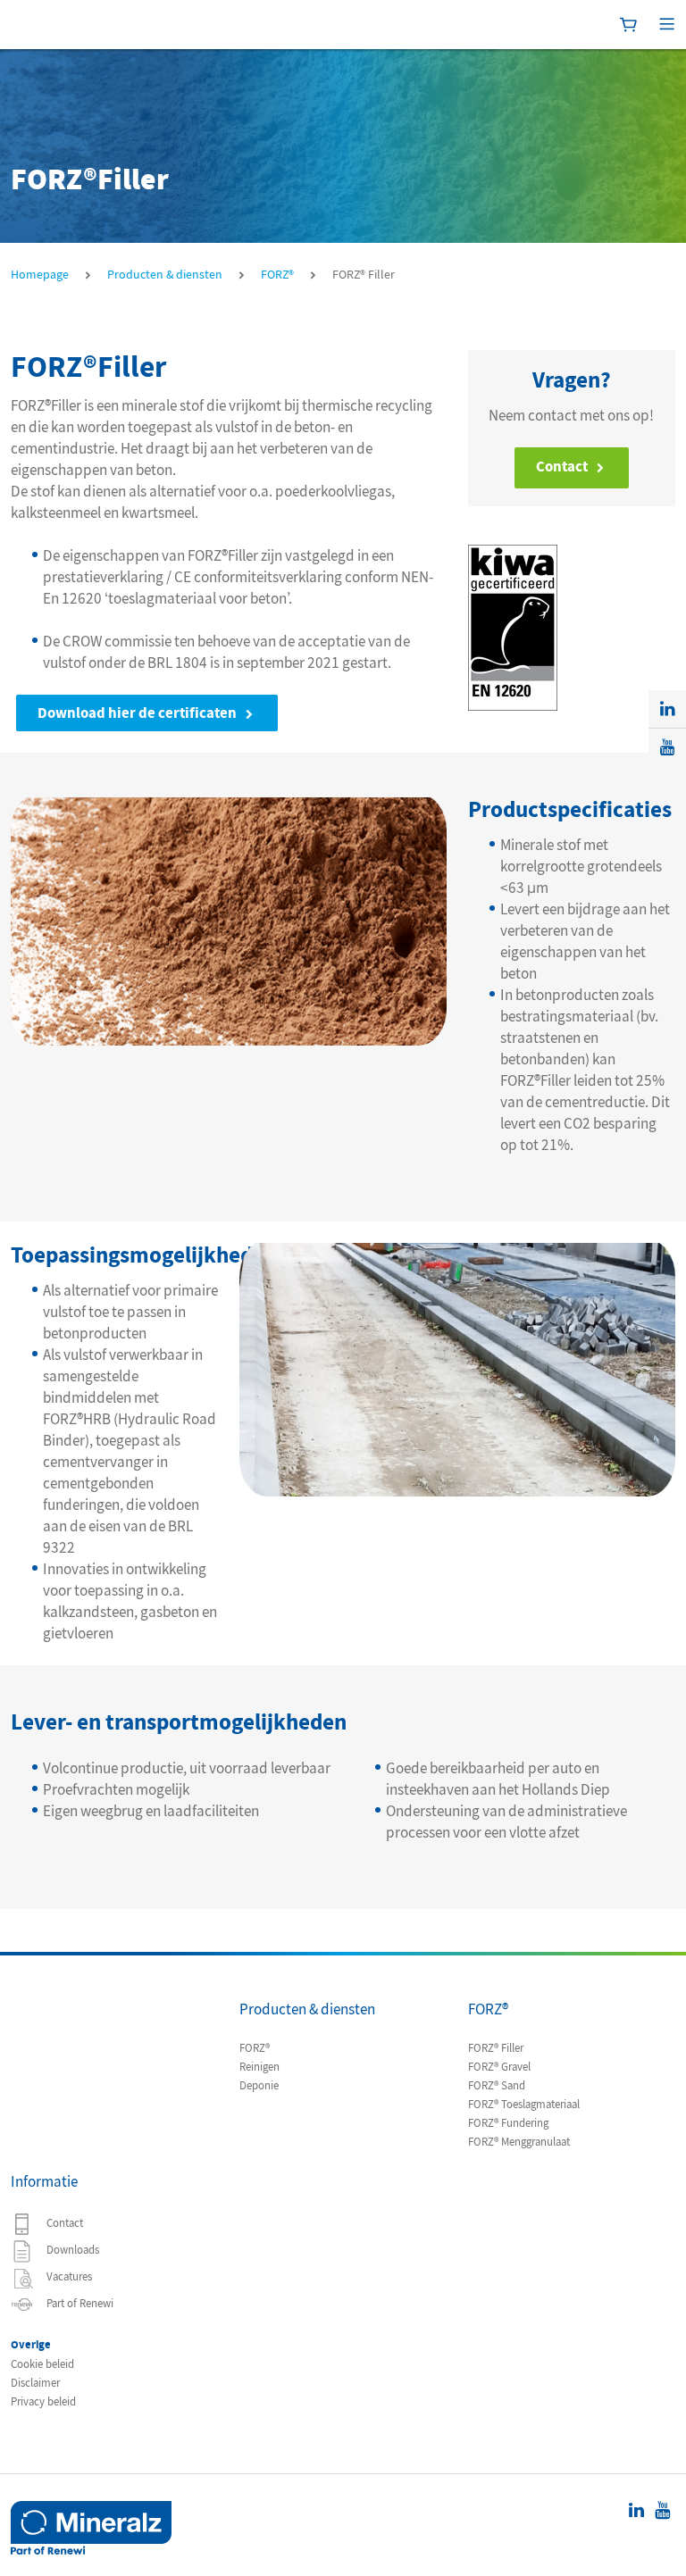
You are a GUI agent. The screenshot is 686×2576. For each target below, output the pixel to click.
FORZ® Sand (497, 2086)
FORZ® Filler (496, 2048)
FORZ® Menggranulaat (519, 2142)
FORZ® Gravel (499, 2067)
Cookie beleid (42, 2364)
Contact (562, 467)
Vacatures (68, 2277)
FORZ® (255, 2048)
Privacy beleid (43, 2402)
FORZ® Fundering (508, 2123)
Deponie (259, 2086)
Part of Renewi (79, 2304)
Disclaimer (35, 2383)
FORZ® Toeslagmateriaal (524, 2105)
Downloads (71, 2250)
